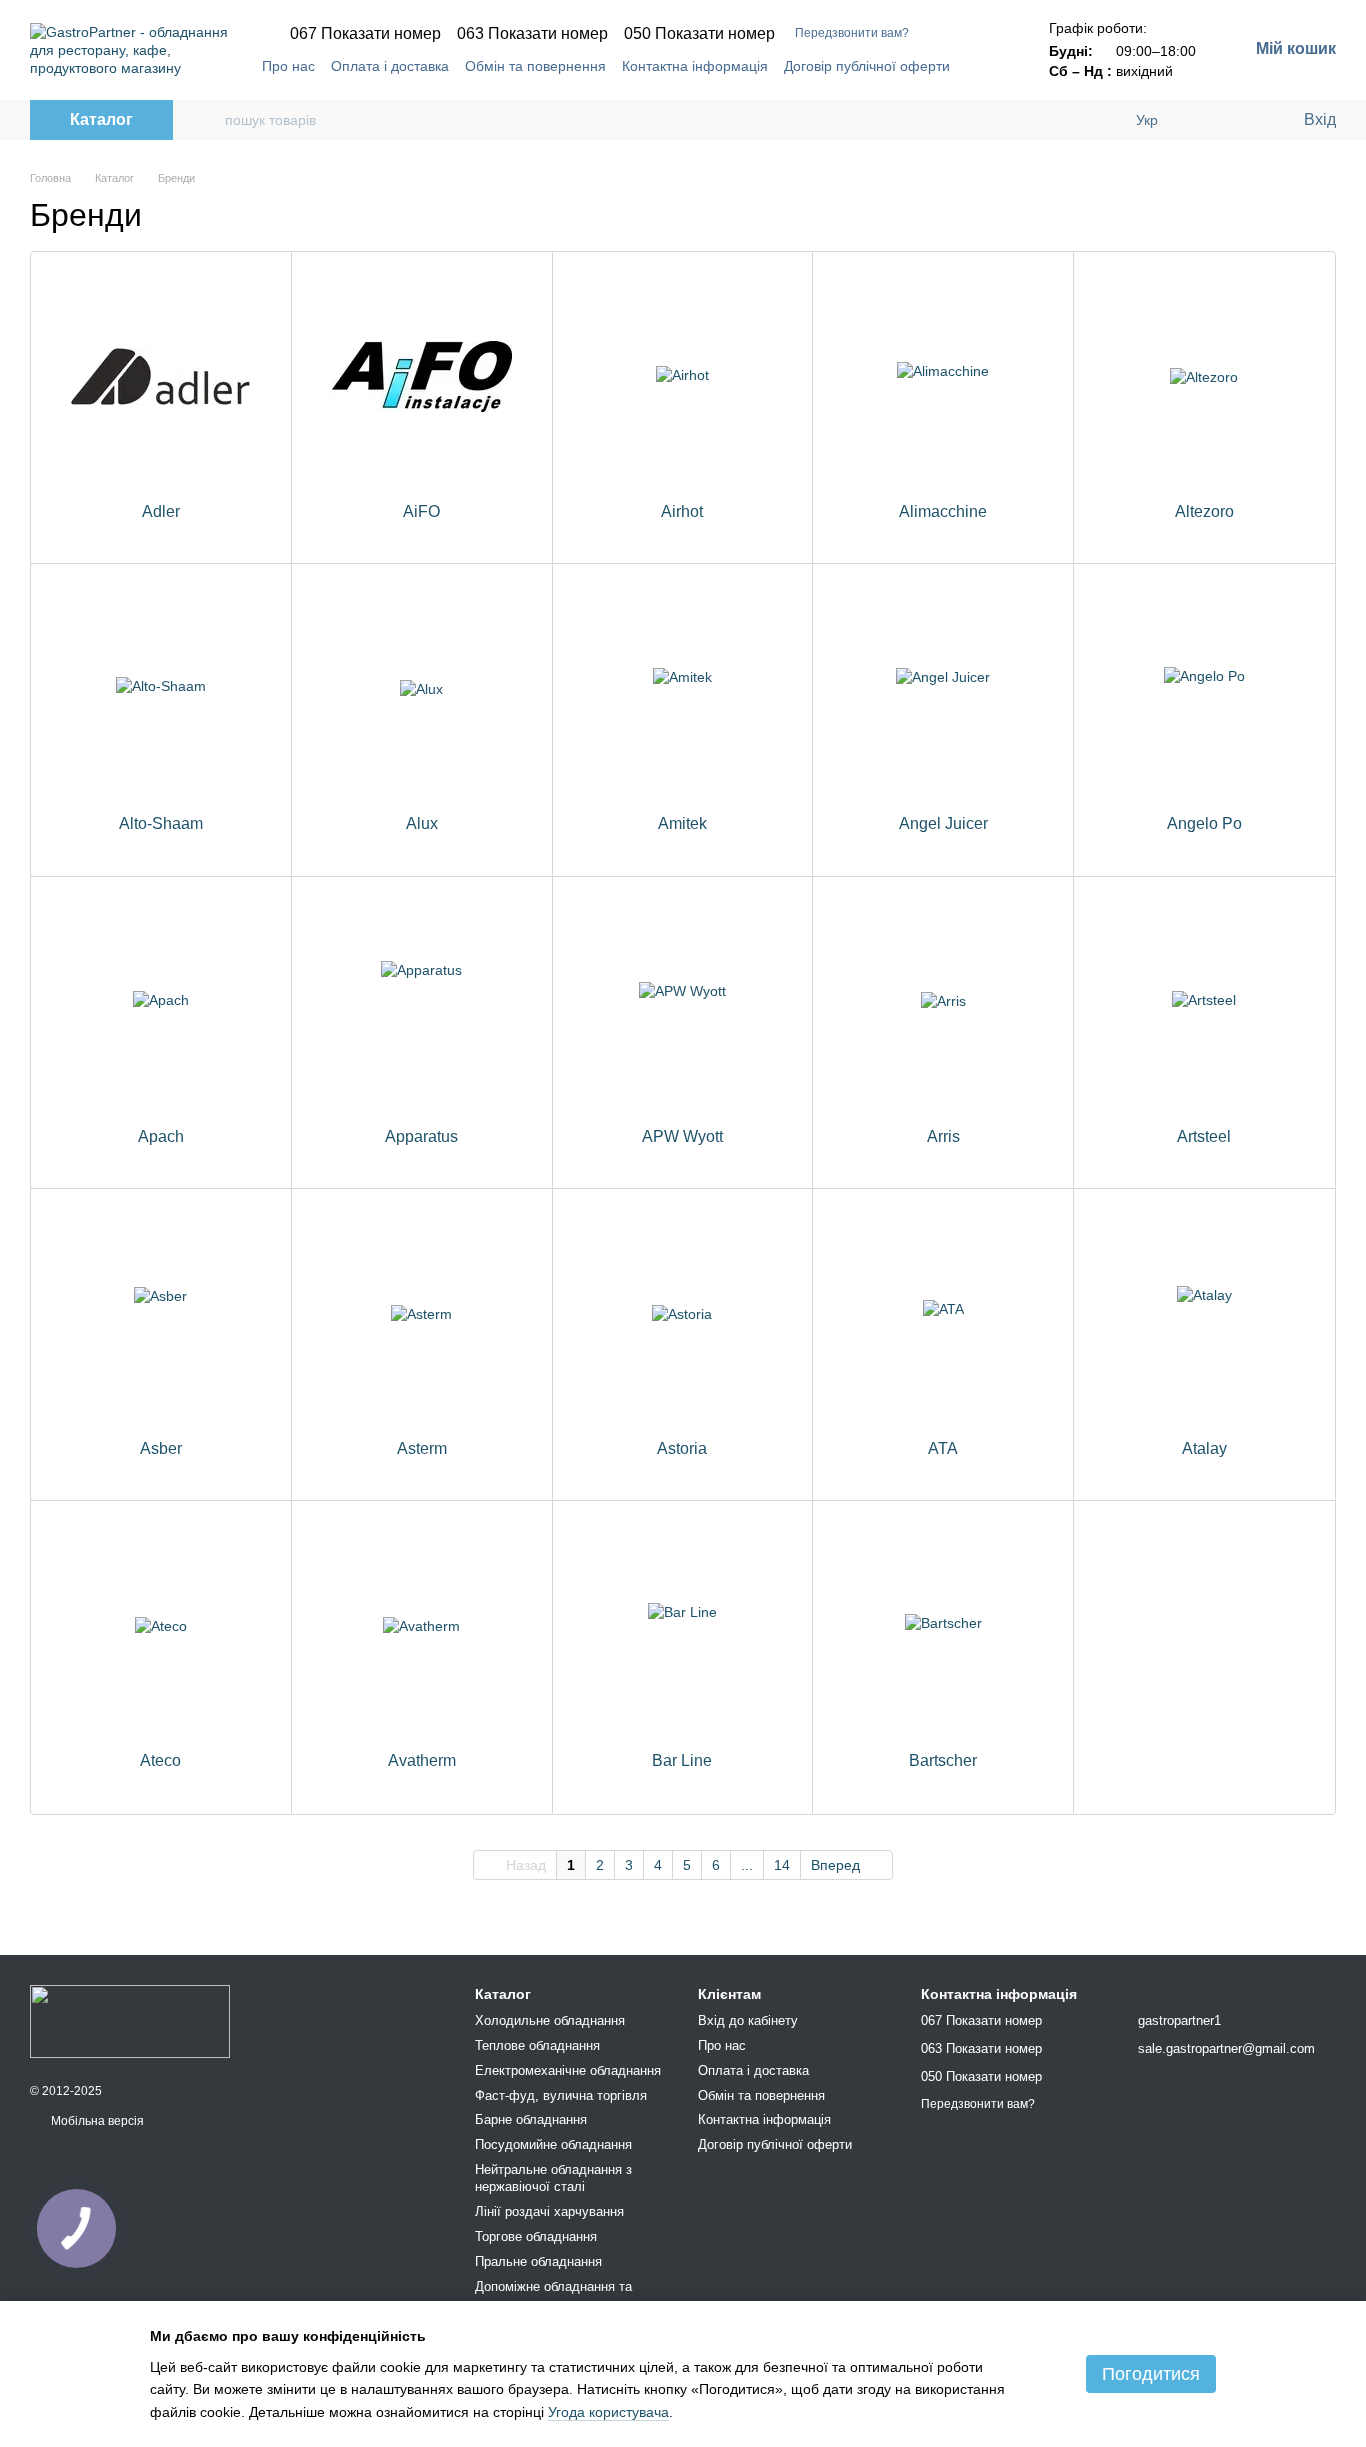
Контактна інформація (695, 66)
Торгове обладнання (536, 2236)
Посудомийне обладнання (553, 2144)
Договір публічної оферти (867, 66)
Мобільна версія (96, 2121)
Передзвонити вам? (852, 33)
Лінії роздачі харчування (549, 2211)
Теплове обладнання (537, 2045)
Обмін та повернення (535, 66)
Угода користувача (608, 2412)
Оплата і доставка (390, 66)
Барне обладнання (531, 2119)
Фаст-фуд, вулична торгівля (561, 2095)
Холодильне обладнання (550, 2020)
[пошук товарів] (209, 120)
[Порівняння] (1206, 120)
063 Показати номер (532, 33)
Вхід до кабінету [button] (748, 2020)
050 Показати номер (699, 33)
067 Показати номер (365, 33)
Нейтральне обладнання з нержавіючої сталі (553, 2178)
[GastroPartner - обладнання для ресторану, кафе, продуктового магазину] (130, 2020)
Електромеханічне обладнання (568, 2070)
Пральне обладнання (538, 2261)
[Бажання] (1246, 120)
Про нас (288, 66)
